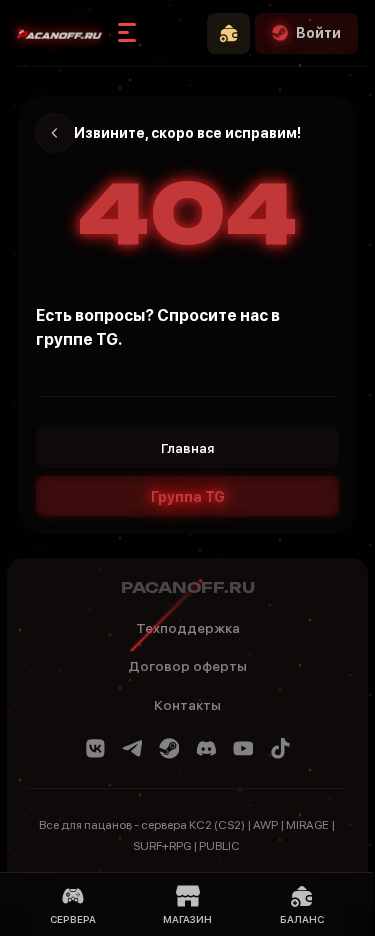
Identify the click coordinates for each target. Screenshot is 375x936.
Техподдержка (188, 628)
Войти (318, 33)
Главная (187, 448)
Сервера (73, 919)
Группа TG (188, 497)
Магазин (187, 919)
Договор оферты (187, 666)
